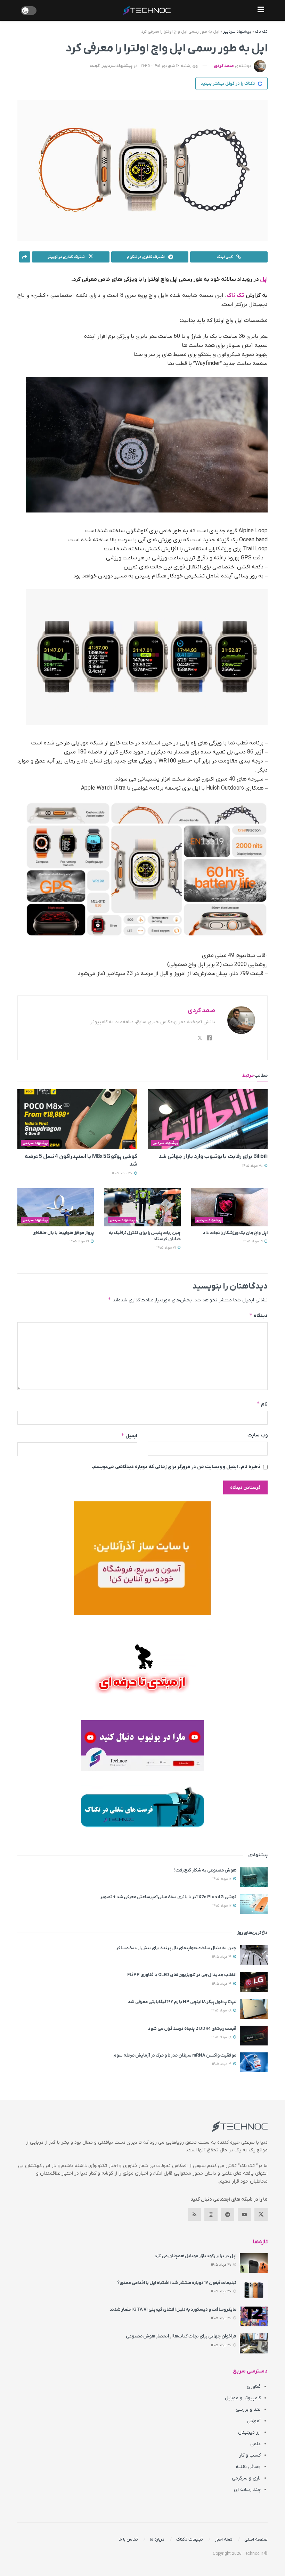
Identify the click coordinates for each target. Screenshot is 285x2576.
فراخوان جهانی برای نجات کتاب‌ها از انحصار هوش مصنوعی (181, 2336)
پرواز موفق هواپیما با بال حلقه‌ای (63, 1233)
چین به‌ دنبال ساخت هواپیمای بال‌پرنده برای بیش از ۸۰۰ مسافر (176, 1948)
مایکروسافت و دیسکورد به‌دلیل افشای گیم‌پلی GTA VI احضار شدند (173, 2310)
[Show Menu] (261, 10)
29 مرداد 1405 (254, 1241)
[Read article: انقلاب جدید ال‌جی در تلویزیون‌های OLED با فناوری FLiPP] (254, 1982)
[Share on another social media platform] (25, 257)
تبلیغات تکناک (190, 2539)
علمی (255, 2444)
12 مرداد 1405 (222, 1879)
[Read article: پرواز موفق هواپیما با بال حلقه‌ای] (56, 1207)
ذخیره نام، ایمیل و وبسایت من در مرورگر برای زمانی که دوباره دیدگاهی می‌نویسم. (176, 1467)
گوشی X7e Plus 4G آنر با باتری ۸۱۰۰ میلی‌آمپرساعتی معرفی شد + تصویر (168, 1897)
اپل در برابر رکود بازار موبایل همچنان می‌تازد (196, 2256)
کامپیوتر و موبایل (243, 2398)
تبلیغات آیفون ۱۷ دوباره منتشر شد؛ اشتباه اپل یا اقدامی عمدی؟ (177, 2283)
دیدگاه (258, 1315)
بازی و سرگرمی (246, 2478)
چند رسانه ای (247, 2490)
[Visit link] (142, 1558)
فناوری (254, 2387)
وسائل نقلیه (248, 2467)
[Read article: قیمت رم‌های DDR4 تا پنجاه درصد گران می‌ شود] (254, 2036)
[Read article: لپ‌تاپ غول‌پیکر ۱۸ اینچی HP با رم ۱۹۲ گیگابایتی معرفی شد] (254, 2009)
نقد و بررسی (248, 2410)
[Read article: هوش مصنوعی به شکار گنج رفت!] (254, 1877)
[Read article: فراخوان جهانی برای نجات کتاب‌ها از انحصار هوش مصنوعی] (254, 2343)
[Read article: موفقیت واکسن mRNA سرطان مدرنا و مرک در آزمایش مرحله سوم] (254, 2062)
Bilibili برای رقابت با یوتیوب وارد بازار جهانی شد (213, 1157)
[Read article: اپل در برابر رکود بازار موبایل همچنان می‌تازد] (254, 2263)
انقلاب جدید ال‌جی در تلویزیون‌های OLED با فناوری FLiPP (182, 1975)
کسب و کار (250, 2455)
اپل (264, 280)
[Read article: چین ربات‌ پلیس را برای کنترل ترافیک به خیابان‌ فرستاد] (142, 1207)
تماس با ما (128, 2539)
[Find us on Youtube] (244, 2215)
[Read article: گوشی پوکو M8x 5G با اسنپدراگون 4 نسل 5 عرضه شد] (77, 1119)
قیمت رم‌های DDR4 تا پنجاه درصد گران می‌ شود (192, 2029)
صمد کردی (224, 66)
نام (262, 1404)
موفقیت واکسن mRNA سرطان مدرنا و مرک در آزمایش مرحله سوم (175, 2055)
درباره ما (157, 2539)
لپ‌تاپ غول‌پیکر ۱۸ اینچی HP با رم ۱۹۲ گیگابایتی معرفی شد (182, 2002)
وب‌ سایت (258, 1435)
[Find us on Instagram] (211, 2215)
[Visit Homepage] (147, 10)
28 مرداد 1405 (222, 2011)
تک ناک (261, 32)
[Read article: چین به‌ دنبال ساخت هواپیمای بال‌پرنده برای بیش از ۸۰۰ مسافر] (254, 1955)
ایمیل (129, 1436)
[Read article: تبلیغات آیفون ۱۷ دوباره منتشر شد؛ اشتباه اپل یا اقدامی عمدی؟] (254, 2290)
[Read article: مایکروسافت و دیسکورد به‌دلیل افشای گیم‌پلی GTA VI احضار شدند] (254, 2316)
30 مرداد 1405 (253, 1166)
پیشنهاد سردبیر (237, 32)
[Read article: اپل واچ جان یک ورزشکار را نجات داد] (229, 1207)
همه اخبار (224, 2539)
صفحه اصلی (256, 2539)
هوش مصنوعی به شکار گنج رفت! (205, 1870)
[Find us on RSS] (194, 2215)
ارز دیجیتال (249, 2432)
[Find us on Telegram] (228, 2215)
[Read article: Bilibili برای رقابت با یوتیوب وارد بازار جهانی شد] (208, 1119)
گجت (95, 66)
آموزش (254, 2421)
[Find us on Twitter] (261, 2215)
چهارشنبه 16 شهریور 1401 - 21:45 (169, 66)
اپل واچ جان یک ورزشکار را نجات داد (235, 1233)
